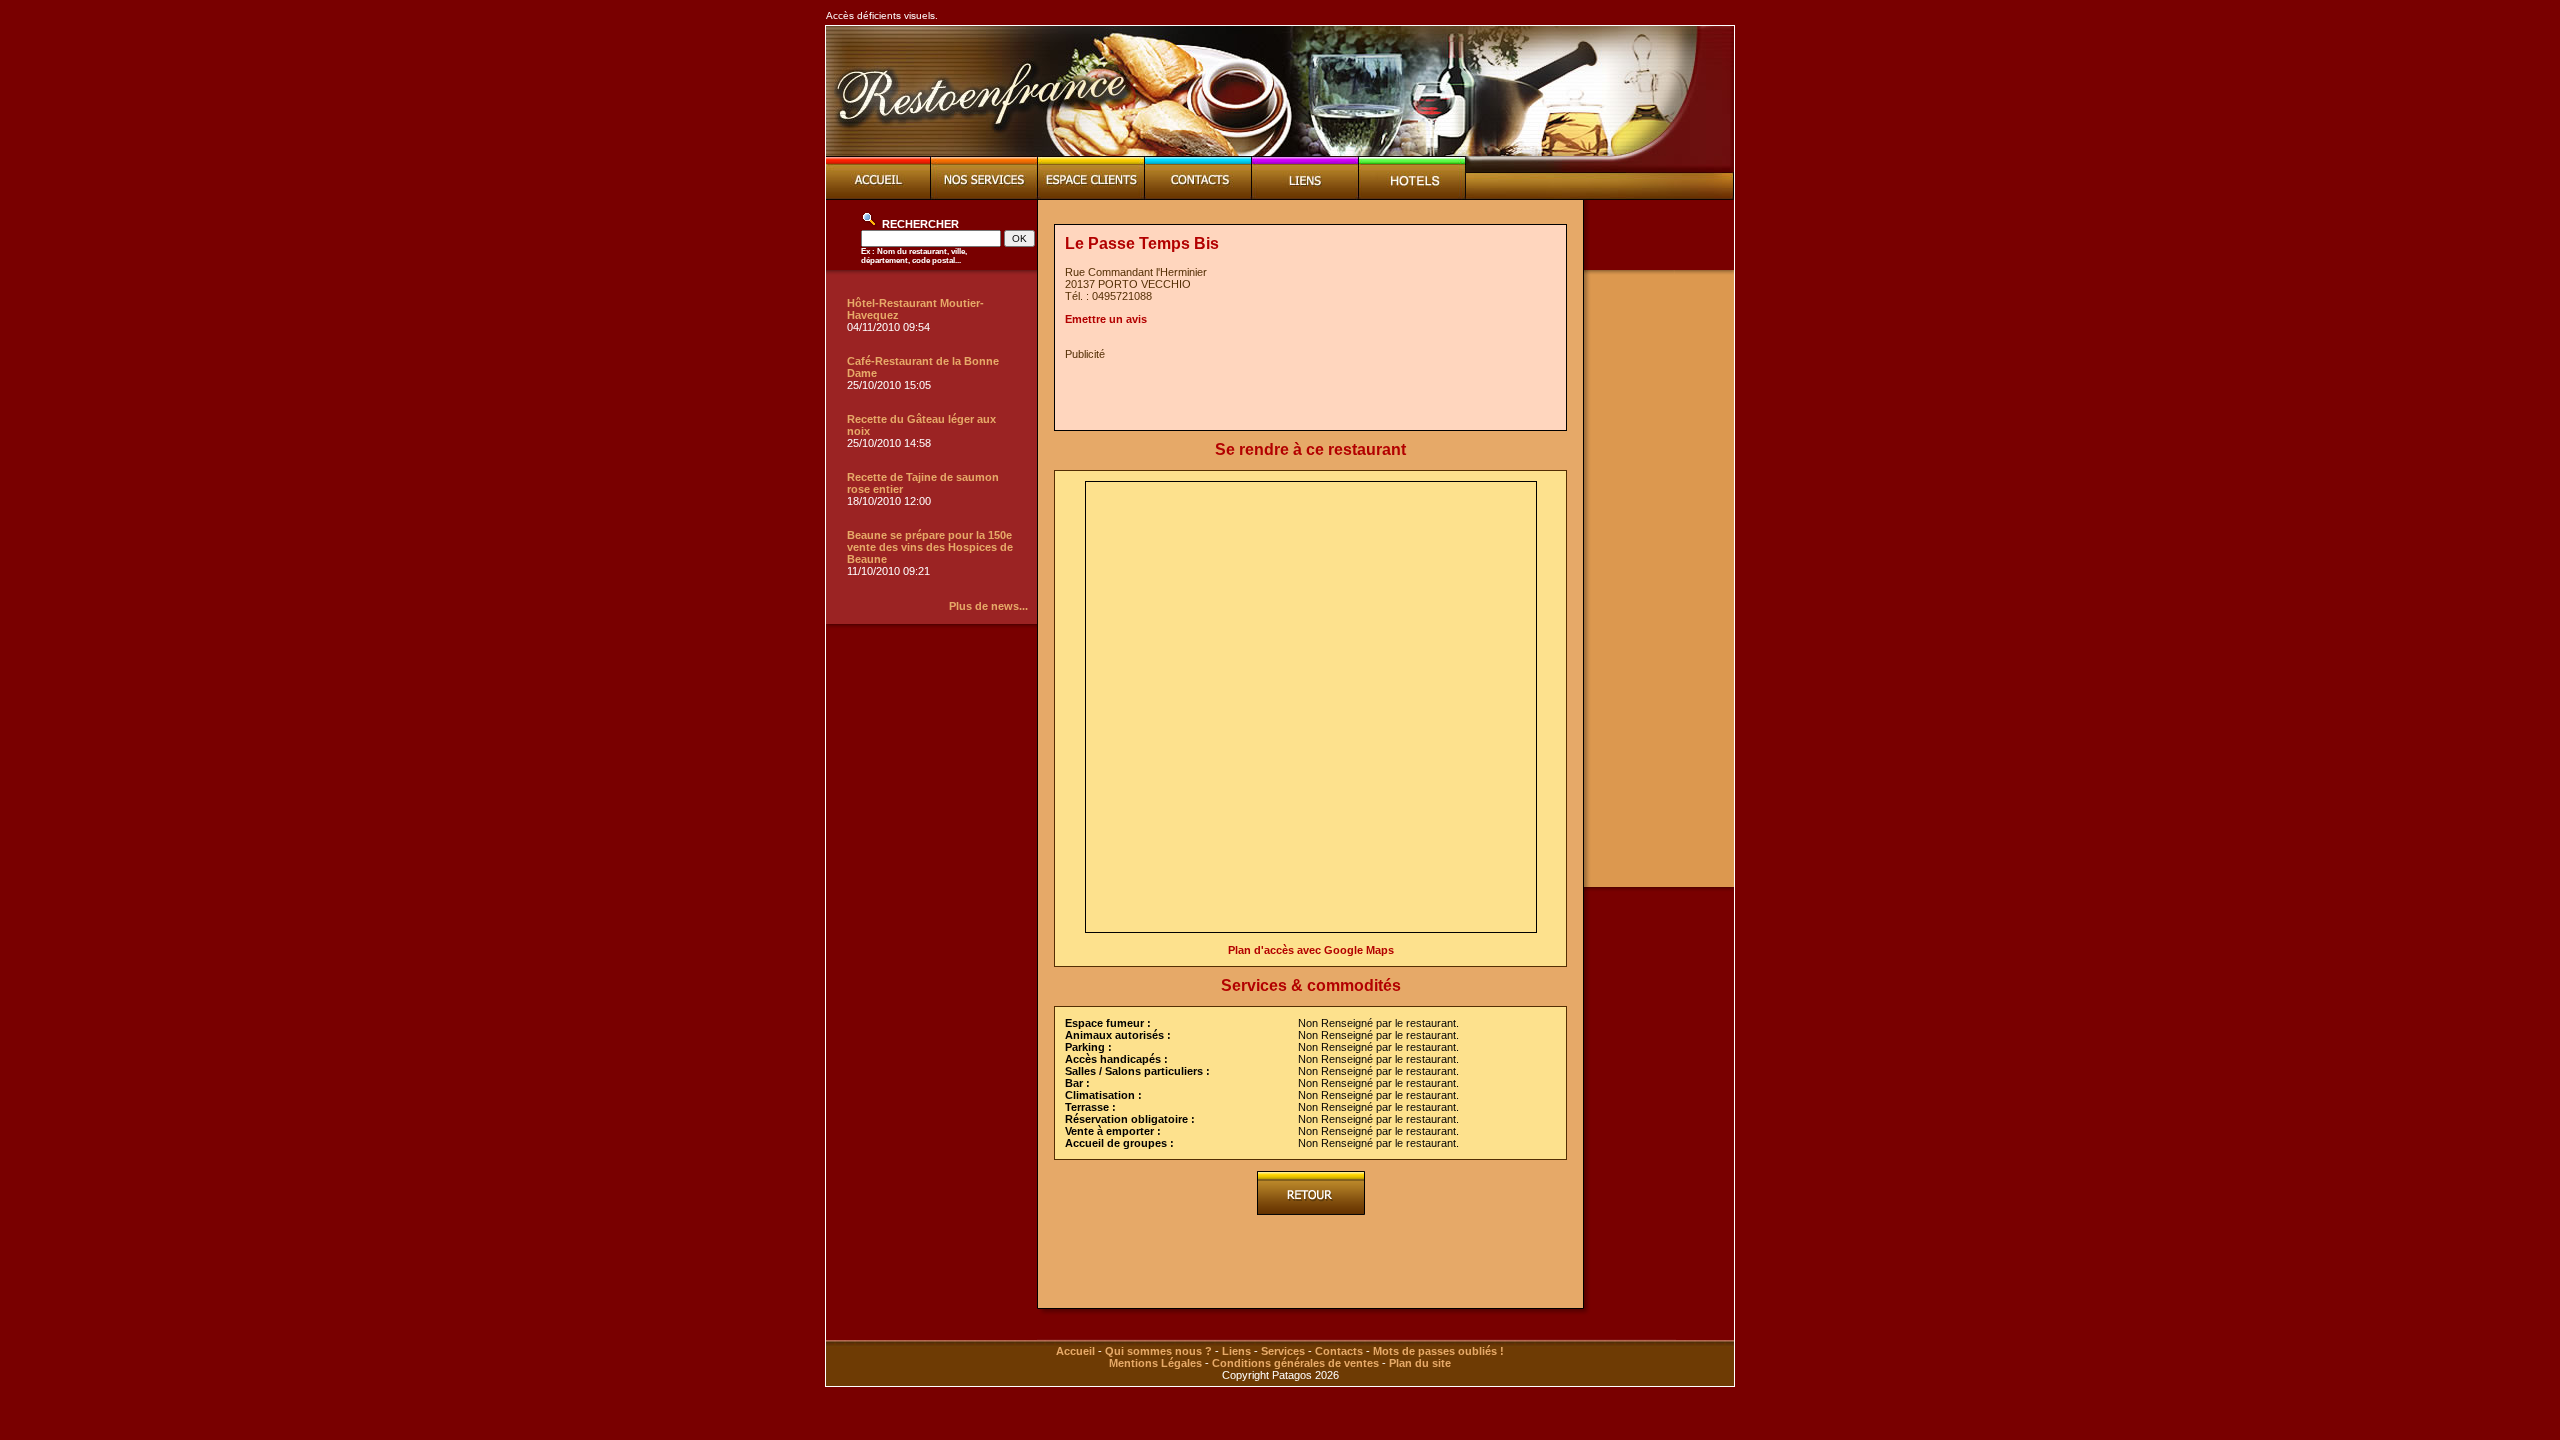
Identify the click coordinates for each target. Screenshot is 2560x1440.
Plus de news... (988, 606)
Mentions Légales (1155, 1363)
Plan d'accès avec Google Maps (1311, 950)
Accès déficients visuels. (882, 15)
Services (1283, 1351)
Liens (1236, 1351)
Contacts (1339, 1351)
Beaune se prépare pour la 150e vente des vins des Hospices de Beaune (930, 547)
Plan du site (1420, 1363)
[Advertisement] (1299, 390)
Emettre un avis (1106, 319)
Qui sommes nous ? (1158, 1351)
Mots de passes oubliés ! (1438, 1351)
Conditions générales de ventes (1295, 1363)
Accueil (1075, 1351)
